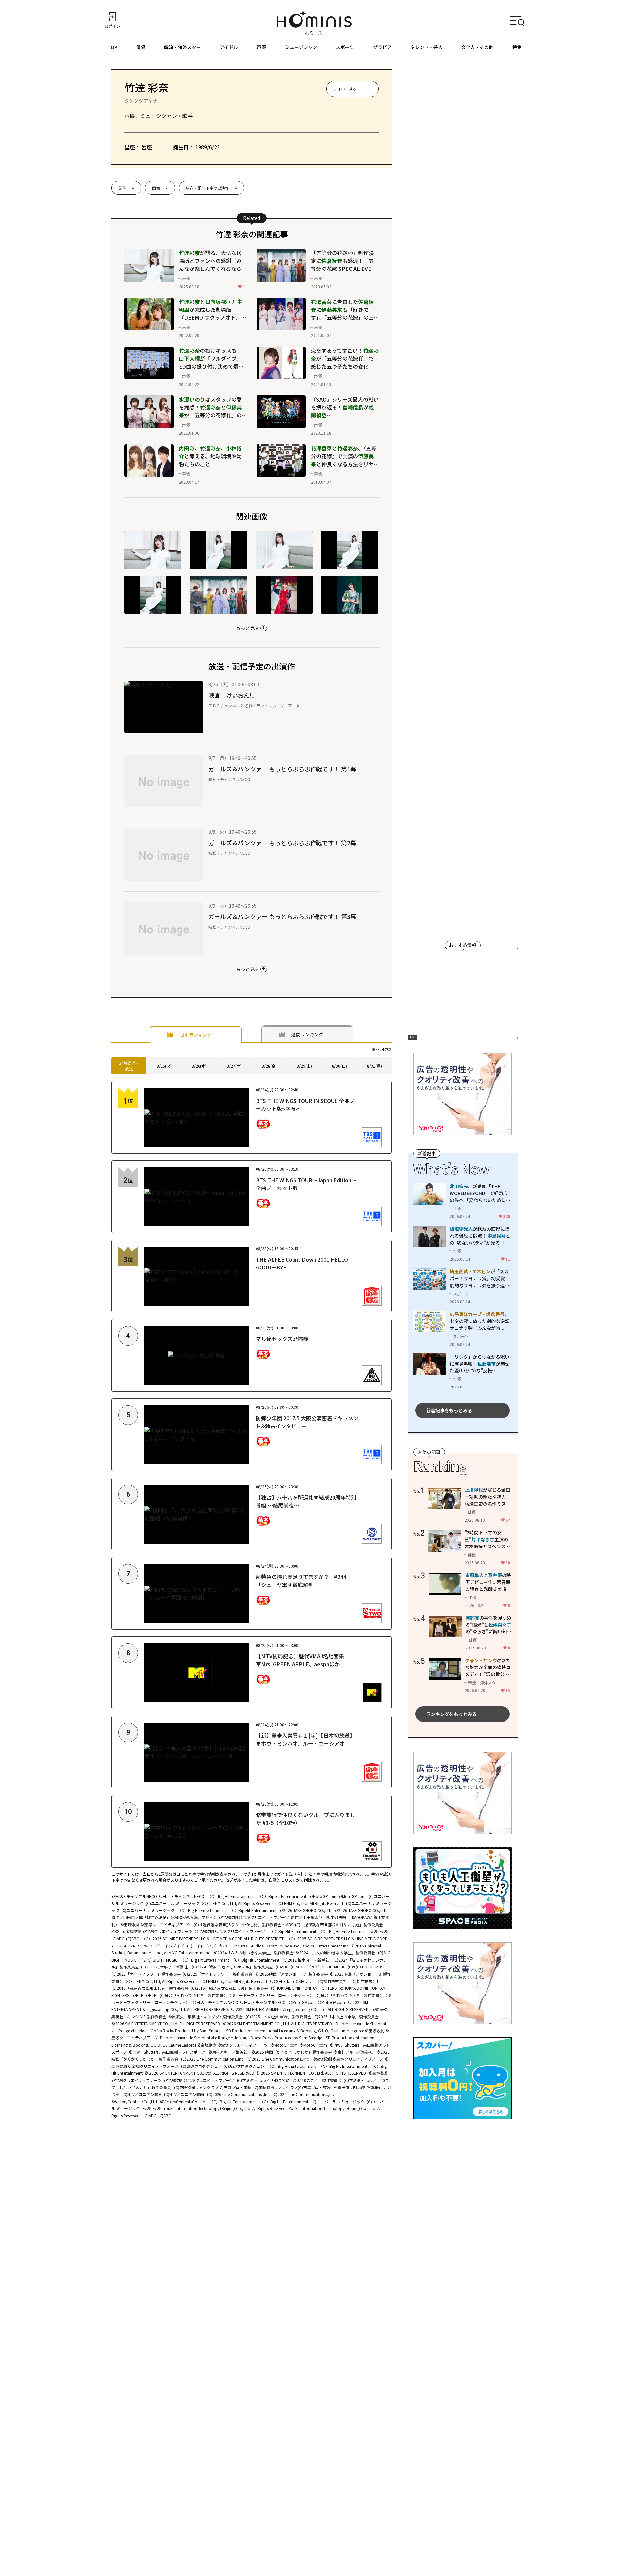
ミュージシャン (301, 47)
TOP (112, 47)
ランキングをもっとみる (451, 1714)
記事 (122, 188)
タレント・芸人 (427, 47)
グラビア (382, 47)
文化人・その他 (477, 47)
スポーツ (345, 47)
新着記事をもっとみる (449, 1410)
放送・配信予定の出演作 (207, 188)
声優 (261, 47)
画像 (156, 188)
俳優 (141, 47)
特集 (517, 47)
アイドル (229, 47)
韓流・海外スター (182, 47)
